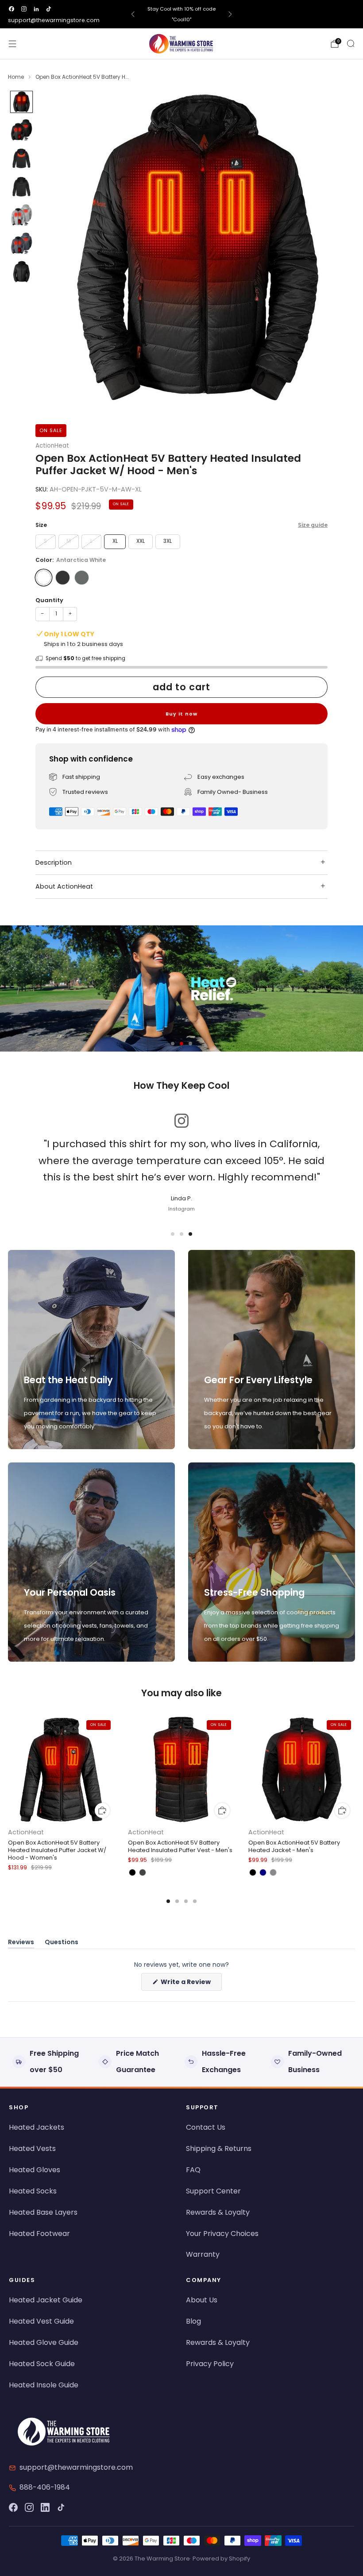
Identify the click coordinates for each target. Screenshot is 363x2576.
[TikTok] (61, 2507)
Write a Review (191, 1984)
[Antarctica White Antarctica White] (44, 578)
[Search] (351, 43)
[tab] (168, 1901)
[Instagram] (29, 2507)
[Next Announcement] (230, 14)
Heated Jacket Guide (46, 2300)
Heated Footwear (39, 2234)
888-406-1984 (45, 2487)
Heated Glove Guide (44, 2342)
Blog (193, 2321)
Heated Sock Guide (42, 2364)
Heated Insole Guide (44, 2385)
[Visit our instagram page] (24, 9)
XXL (141, 541)
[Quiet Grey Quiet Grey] (82, 578)
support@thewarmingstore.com (54, 20)
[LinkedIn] (45, 2507)
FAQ (193, 2170)
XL (115, 541)
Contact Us (206, 2127)
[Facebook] (13, 2507)
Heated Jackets (37, 2127)
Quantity (49, 600)
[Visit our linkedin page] (36, 9)
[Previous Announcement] (133, 14)
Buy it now (181, 714)
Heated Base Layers (43, 2212)
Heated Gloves (35, 2170)
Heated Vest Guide (41, 2321)
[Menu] (12, 44)
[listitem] (182, 14)
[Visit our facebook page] (12, 9)
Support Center (213, 2191)
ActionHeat (52, 446)
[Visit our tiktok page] (49, 9)
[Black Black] (63, 578)
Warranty (203, 2254)
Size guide (313, 525)
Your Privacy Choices (222, 2234)
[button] (173, 1044)
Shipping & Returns (219, 2149)
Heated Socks (33, 2191)
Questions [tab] (62, 1944)
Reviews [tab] (21, 1944)
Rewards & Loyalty (218, 2212)
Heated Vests (32, 2149)
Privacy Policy (210, 2364)
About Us (202, 2300)
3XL (168, 541)
